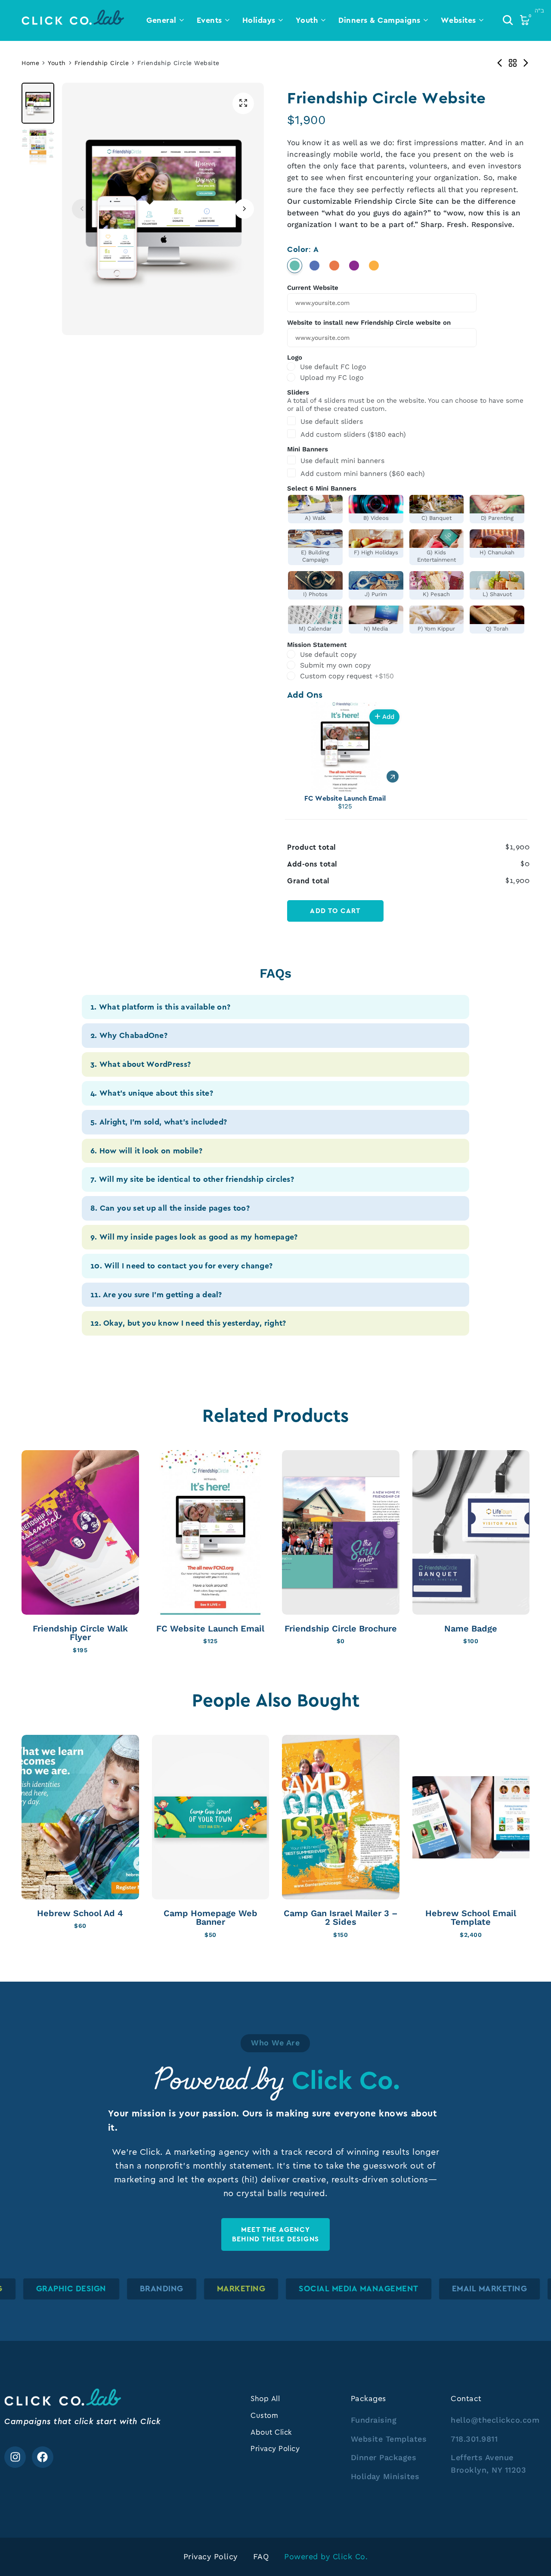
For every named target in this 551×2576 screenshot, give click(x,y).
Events (209, 20)
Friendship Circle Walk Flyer (80, 1633)
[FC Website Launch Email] (211, 1532)
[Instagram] (15, 2457)
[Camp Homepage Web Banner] (211, 1817)
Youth (307, 20)
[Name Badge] (471, 1532)
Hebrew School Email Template (471, 1918)
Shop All (265, 2399)
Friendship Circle (102, 63)
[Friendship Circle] (513, 63)
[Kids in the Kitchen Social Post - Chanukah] (526, 63)
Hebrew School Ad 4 (80, 1913)
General (161, 20)
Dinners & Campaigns (379, 20)
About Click (271, 2432)
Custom (264, 2415)
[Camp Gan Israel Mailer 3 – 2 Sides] (341, 1817)
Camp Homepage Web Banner (210, 1918)
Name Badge (471, 1629)
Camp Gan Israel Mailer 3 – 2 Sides (341, 1918)
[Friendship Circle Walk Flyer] (80, 1532)
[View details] (393, 777)
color (303, 249)
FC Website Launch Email (210, 1629)
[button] (244, 209)
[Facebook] (43, 2457)
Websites (458, 20)
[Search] (508, 20)
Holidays (259, 20)
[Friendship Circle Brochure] (341, 1532)
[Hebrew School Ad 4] (80, 1817)
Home (30, 63)
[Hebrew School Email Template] (471, 1817)
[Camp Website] (500, 63)
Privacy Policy (275, 2449)
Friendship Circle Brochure (341, 1629)
